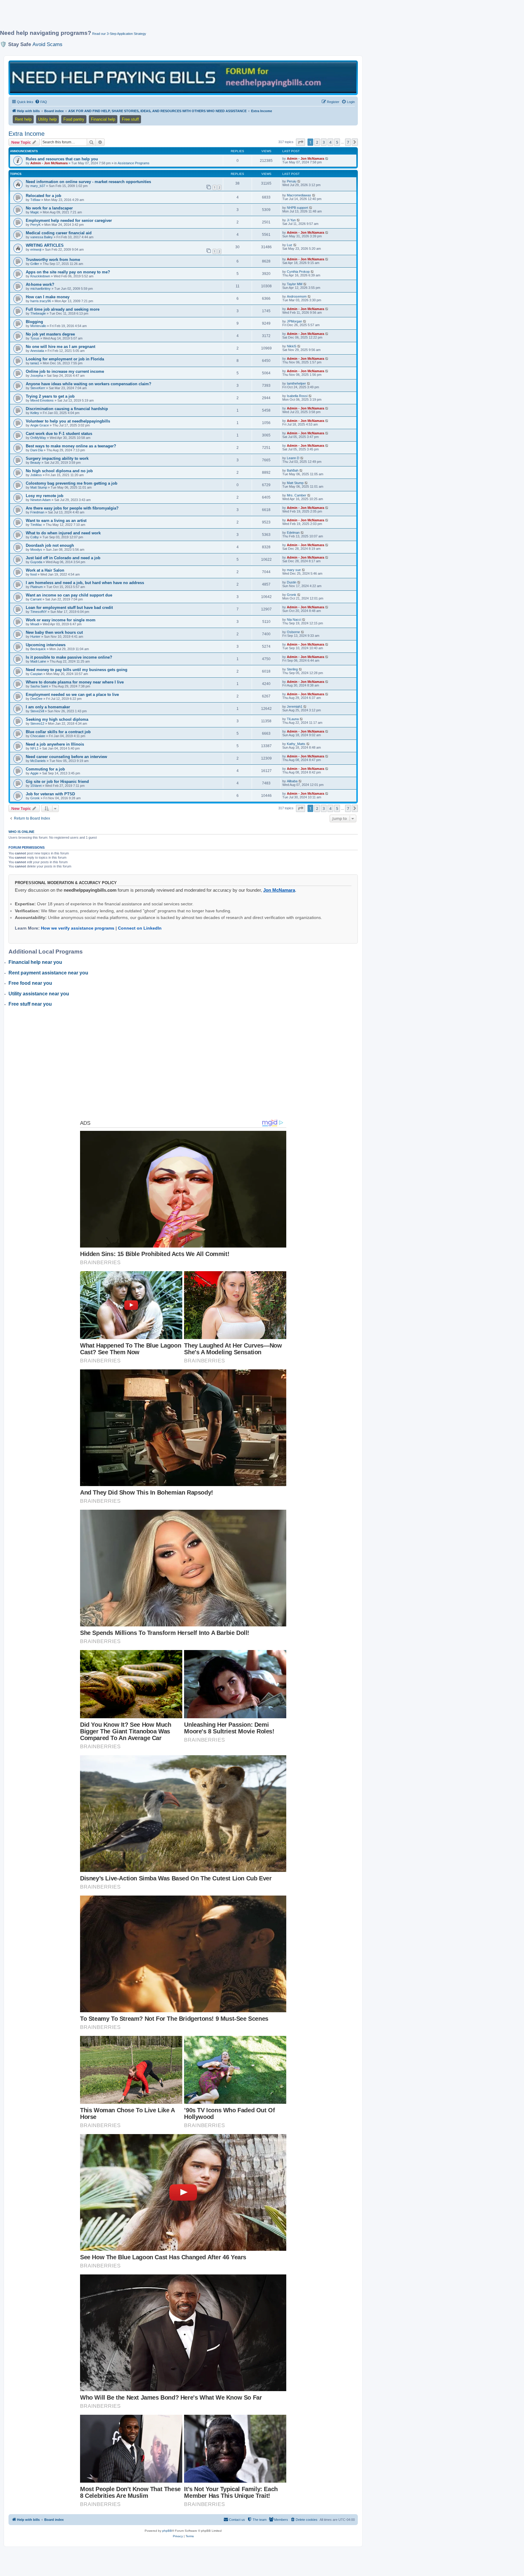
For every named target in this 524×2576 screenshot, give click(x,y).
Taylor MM (295, 284)
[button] (301, 142)
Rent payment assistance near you (48, 973)
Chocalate (38, 736)
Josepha (37, 376)
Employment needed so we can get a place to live (72, 695)
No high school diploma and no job (59, 471)
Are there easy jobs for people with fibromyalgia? (72, 508)
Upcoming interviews (46, 645)
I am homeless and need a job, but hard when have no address (85, 583)
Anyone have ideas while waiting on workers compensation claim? (89, 384)
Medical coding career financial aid (59, 233)
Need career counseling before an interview (66, 757)
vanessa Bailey (42, 237)
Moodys (36, 550)
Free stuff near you (30, 1004)
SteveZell (37, 711)
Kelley (35, 413)
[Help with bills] (183, 77)
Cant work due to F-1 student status (59, 434)
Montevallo (38, 326)
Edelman (293, 533)
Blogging (34, 322)
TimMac (36, 525)
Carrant (36, 599)
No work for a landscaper (49, 208)
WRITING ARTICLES (45, 245)
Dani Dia (37, 450)
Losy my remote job (45, 496)
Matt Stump (39, 487)
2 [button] (317, 142)
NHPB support (297, 208)
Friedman (37, 512)
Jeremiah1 (295, 707)
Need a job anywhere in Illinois (55, 744)
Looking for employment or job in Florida (65, 359)
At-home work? (40, 284)
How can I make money (48, 297)
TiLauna (293, 719)
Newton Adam (40, 500)
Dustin (292, 582)
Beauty (35, 463)
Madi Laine (38, 661)
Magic (35, 212)
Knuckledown (40, 276)
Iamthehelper (296, 383)
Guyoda (36, 562)
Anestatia (37, 351)
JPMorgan (294, 321)
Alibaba (292, 781)
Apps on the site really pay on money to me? (68, 272)
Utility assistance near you (39, 994)
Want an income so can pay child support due (69, 595)
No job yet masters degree (50, 334)
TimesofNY (39, 612)
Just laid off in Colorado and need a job (63, 558)
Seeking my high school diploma (57, 719)
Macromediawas (299, 195)
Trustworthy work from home (53, 260)
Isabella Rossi (297, 396)
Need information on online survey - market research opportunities (88, 182)
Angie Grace (40, 425)
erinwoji (36, 249)
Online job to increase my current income (65, 371)
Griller (35, 264)
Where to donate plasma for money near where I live (75, 682)
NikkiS (292, 346)
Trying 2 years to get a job (50, 396)
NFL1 (34, 748)
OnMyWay (38, 438)
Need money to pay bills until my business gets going (77, 670)
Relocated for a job (44, 196)
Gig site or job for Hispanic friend (57, 782)
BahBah (293, 470)
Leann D (293, 458)
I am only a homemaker (48, 707)
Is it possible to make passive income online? (69, 657)
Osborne (293, 632)
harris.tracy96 (41, 301)
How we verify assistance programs (78, 928)
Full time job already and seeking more (63, 309)
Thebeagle (38, 313)
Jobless (36, 475)
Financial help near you (35, 962)
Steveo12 (37, 723)
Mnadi (35, 624)
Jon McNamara (279, 890)
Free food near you (30, 983)
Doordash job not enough (50, 545)
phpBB (167, 2531)
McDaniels (38, 761)
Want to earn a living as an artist (56, 521)
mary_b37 (38, 186)
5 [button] (337, 142)
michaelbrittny (40, 289)
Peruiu (292, 181)
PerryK (35, 225)
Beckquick (38, 649)
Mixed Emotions (42, 400)
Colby (35, 537)
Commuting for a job (45, 769)
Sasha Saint (39, 686)
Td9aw (35, 200)
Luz (290, 245)
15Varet (36, 786)
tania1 (35, 363)
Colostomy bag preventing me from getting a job (72, 483)
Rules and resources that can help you (62, 159)
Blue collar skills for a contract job (58, 732)
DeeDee (36, 699)
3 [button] (324, 142)
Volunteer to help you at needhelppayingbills (68, 421)
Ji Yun (291, 220)
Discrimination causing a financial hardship (67, 409)
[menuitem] (41, 102)
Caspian (36, 674)
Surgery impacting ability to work (57, 458)
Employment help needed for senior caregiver (69, 221)
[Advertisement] (147, 17)
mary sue (294, 570)
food (34, 574)
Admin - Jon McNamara (49, 163)
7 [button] (348, 142)
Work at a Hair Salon (45, 570)
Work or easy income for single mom (61, 620)
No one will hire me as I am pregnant (60, 347)
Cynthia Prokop (298, 272)
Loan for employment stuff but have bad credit (69, 608)
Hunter (35, 636)
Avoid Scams (47, 44)
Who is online (21, 832)
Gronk (292, 595)
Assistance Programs (134, 163)
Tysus (35, 338)
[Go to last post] (327, 159)
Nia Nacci (294, 620)
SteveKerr (38, 388)
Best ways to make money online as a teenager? (71, 446)
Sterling (292, 669)
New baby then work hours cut (54, 632)
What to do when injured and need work (63, 533)
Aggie (34, 773)
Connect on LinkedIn (140, 928)
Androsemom (297, 296)
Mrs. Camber (297, 495)
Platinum (37, 587)
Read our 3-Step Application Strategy (119, 34)
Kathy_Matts (296, 744)
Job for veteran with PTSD (50, 794)
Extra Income (27, 134)
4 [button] (330, 142)
